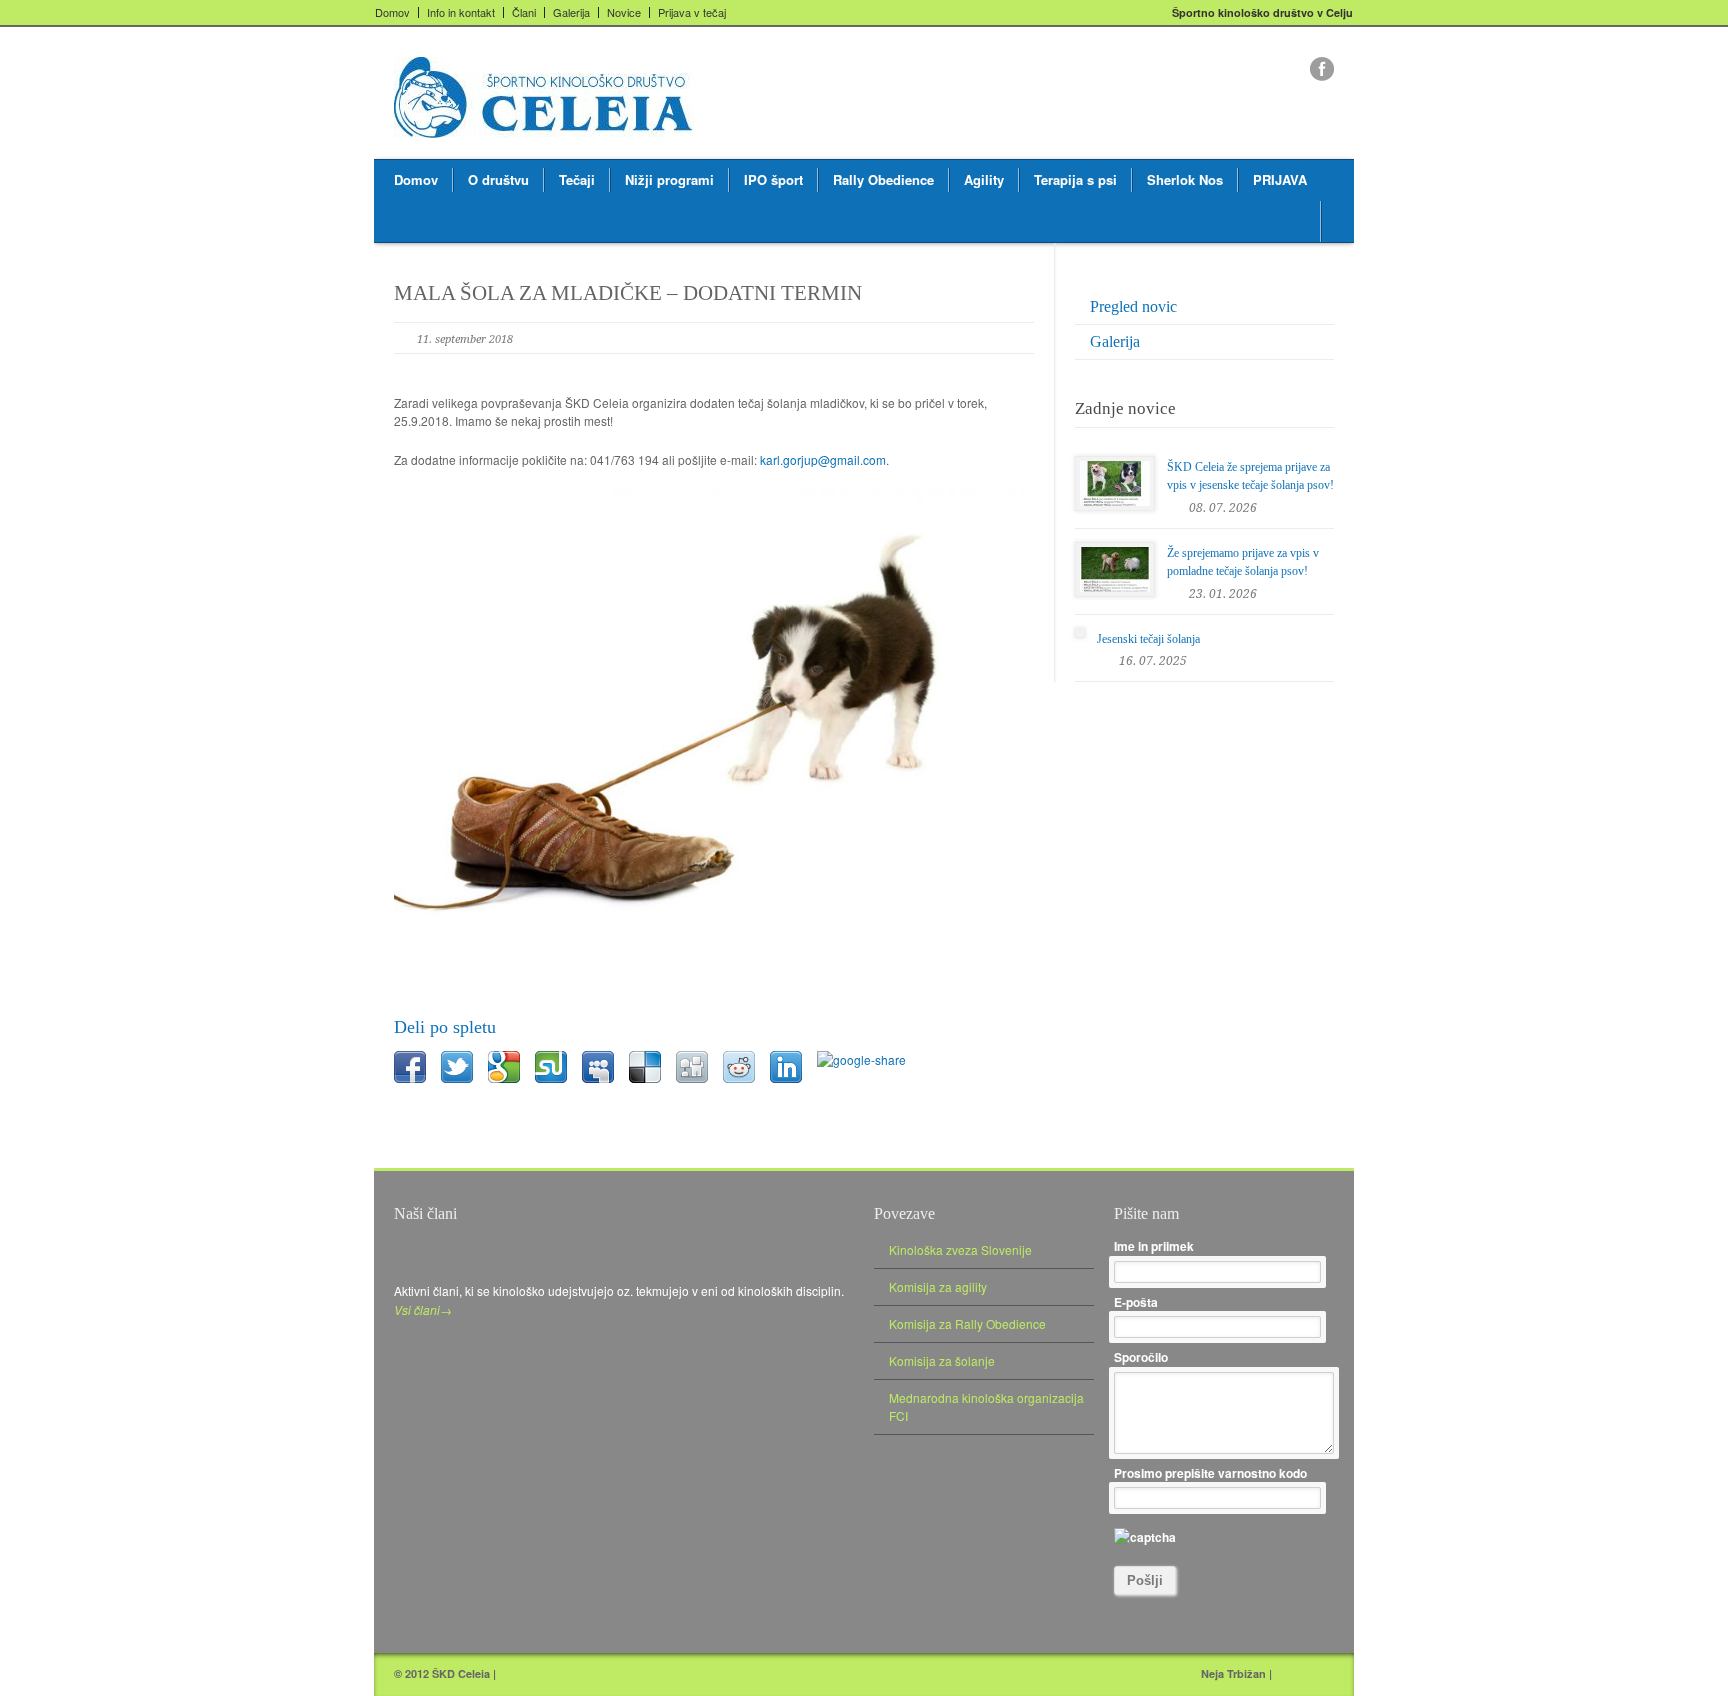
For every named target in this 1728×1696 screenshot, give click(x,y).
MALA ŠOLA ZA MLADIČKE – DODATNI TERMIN (628, 293)
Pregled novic (1133, 306)
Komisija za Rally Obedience (967, 1323)
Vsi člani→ (423, 1309)
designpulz (1304, 1673)
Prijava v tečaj (692, 12)
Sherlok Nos (1185, 179)
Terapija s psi (1075, 179)
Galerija (571, 12)
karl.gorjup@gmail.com (823, 459)
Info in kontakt (461, 12)
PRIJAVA (1280, 179)
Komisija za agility (938, 1286)
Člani (524, 12)
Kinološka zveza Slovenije (960, 1249)
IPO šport (773, 179)
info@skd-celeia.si (547, 1673)
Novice (624, 12)
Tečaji (577, 179)
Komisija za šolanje (942, 1360)
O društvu (498, 179)
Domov (392, 12)
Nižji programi (669, 179)
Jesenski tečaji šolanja (1148, 639)
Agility (984, 179)
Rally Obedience (883, 179)
